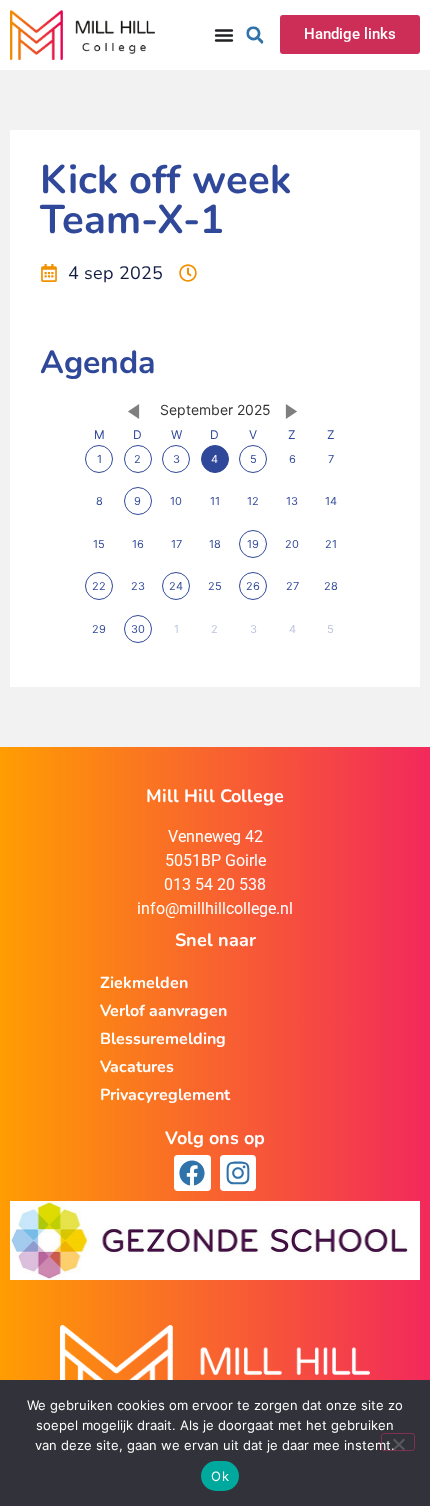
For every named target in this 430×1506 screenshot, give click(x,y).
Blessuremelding (163, 1039)
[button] (255, 35)
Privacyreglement (165, 1095)
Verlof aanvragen (163, 1011)
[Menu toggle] (224, 35)
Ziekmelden (144, 983)
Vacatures (137, 1067)
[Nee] (398, 1442)
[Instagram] (238, 1173)
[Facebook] (192, 1173)
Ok (220, 1476)
